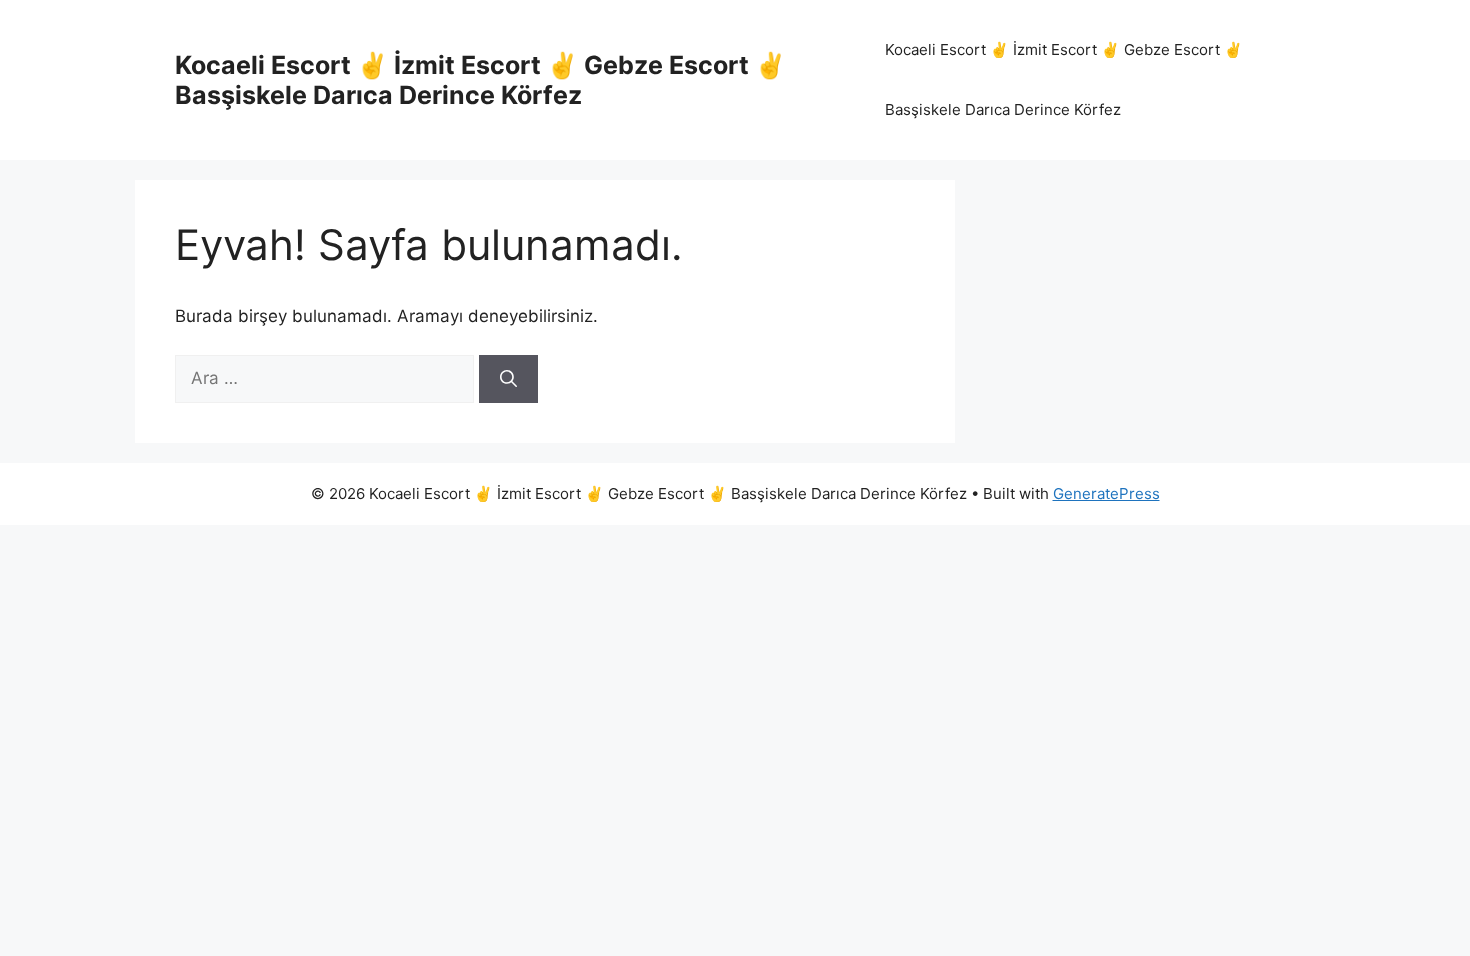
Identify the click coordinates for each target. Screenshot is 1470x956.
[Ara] (508, 379)
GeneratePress (1106, 493)
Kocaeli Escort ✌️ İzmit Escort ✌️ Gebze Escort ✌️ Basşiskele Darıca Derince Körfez (480, 80)
